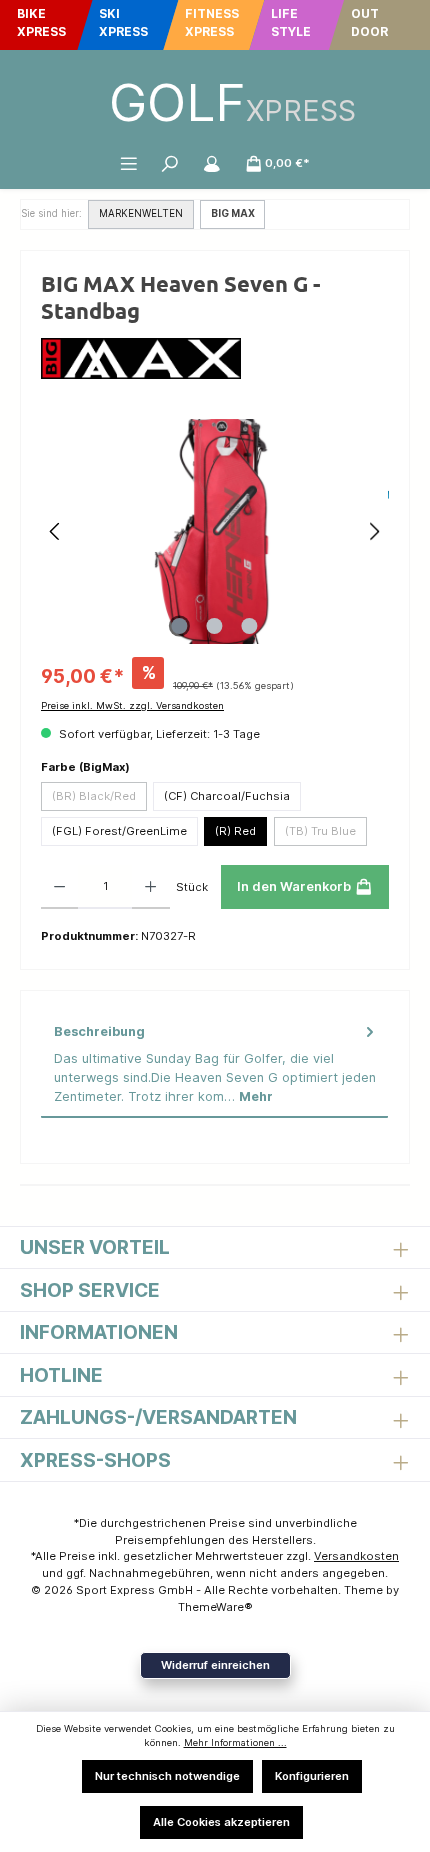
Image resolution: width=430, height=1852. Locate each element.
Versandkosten (356, 1556)
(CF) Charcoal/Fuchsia (227, 796)
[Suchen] (170, 163)
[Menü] (129, 163)
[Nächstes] (374, 531)
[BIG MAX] (215, 358)
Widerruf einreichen (215, 1665)
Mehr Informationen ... (235, 1742)
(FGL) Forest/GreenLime (119, 831)
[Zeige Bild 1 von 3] (180, 626)
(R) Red (235, 831)
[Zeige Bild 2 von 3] (215, 626)
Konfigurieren (312, 1776)
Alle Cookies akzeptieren (221, 1822)
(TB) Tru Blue (320, 831)
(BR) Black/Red (94, 796)
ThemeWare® (215, 1607)
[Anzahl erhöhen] (150, 887)
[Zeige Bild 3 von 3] (250, 626)
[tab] (214, 1064)
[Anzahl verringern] (59, 887)
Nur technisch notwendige (167, 1776)
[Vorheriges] (56, 531)
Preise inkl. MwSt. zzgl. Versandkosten (132, 705)
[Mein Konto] (212, 163)
